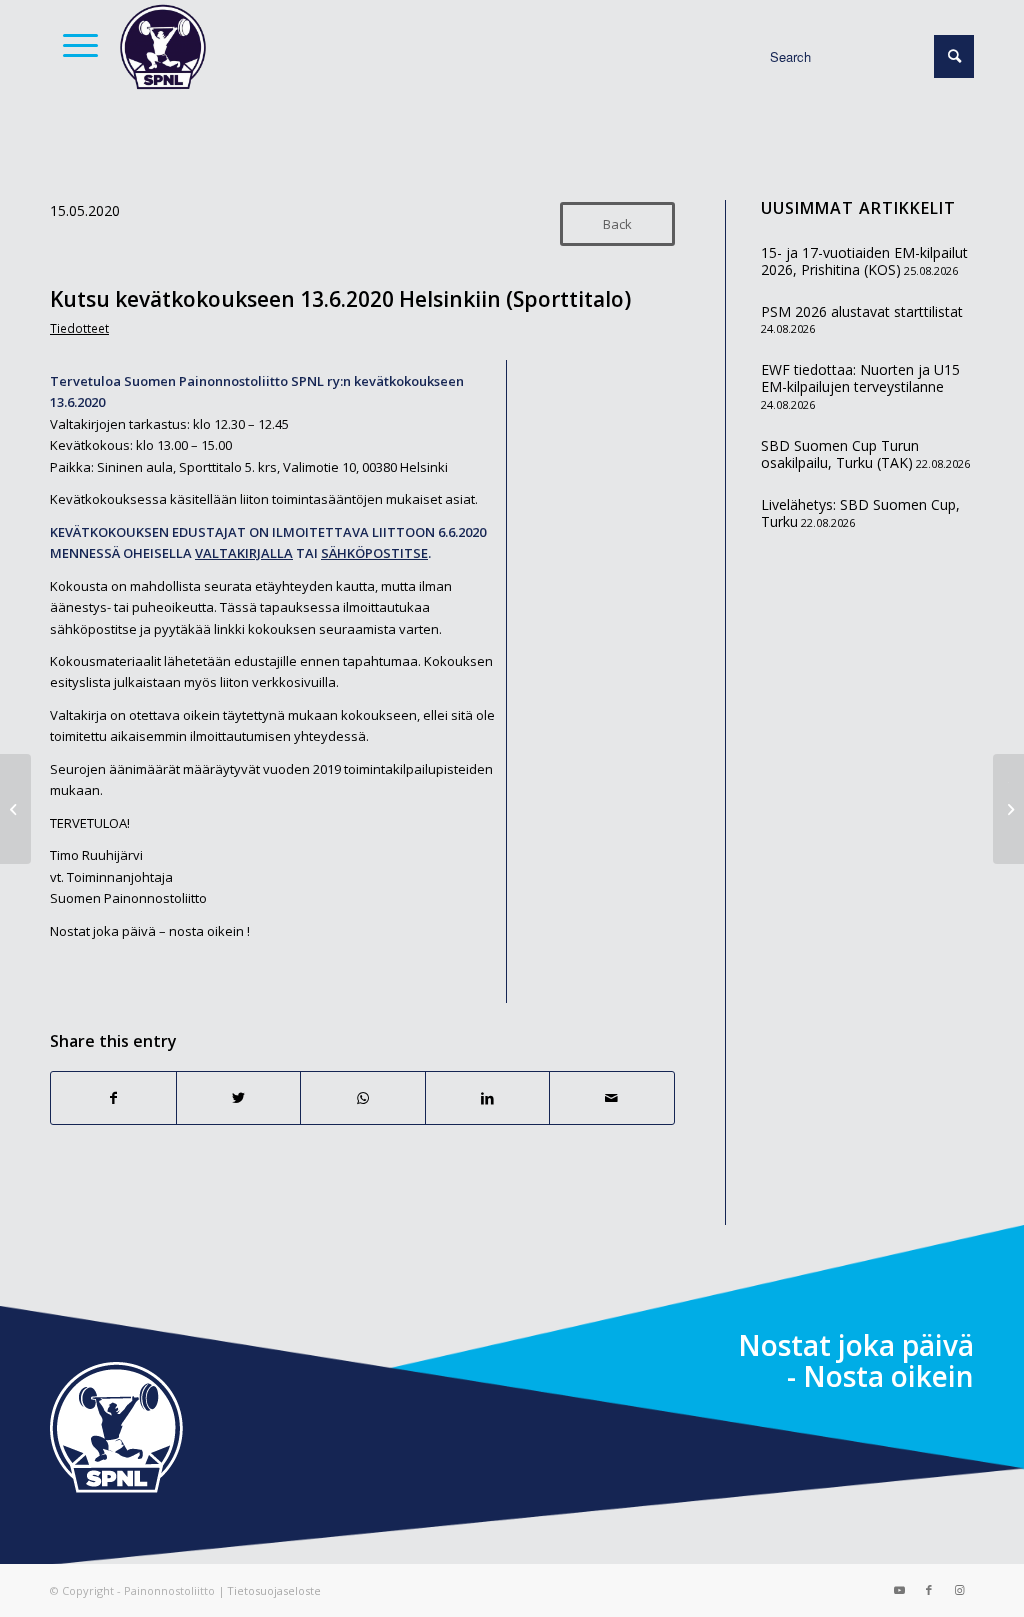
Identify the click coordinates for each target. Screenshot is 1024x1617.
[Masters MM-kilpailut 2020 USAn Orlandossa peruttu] (15, 809)
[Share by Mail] (612, 1098)
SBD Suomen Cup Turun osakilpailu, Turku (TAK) (840, 454)
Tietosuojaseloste (274, 1590)
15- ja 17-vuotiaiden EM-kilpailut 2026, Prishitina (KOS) (864, 261)
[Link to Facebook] (929, 1590)
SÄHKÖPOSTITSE (374, 553)
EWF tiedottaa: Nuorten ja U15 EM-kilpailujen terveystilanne (860, 378)
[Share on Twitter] (239, 1098)
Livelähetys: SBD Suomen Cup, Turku (860, 513)
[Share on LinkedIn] (488, 1098)
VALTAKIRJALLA (244, 553)
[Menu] (74, 45)
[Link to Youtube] (899, 1590)
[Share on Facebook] (113, 1098)
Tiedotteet (79, 328)
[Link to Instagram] (959, 1590)
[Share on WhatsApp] (363, 1098)
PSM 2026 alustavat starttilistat (862, 311)
